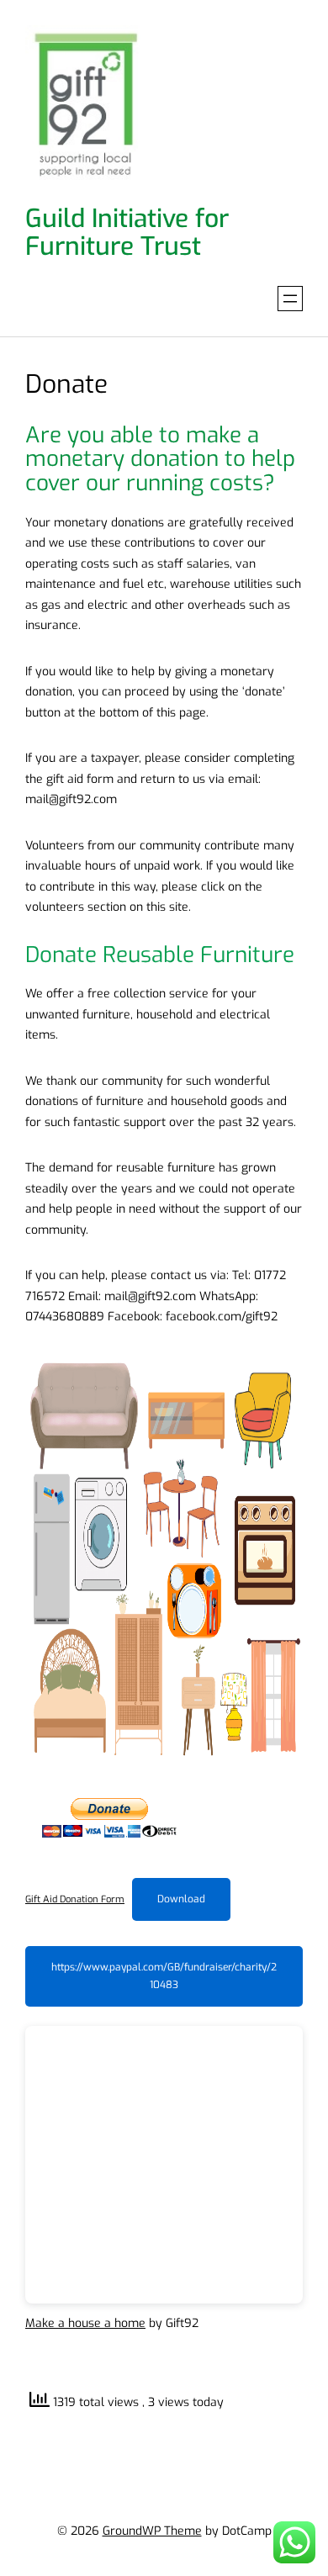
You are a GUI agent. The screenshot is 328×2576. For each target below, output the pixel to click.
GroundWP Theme (152, 2531)
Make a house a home (85, 2323)
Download (181, 1899)
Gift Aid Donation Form (75, 1899)
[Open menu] (290, 299)
